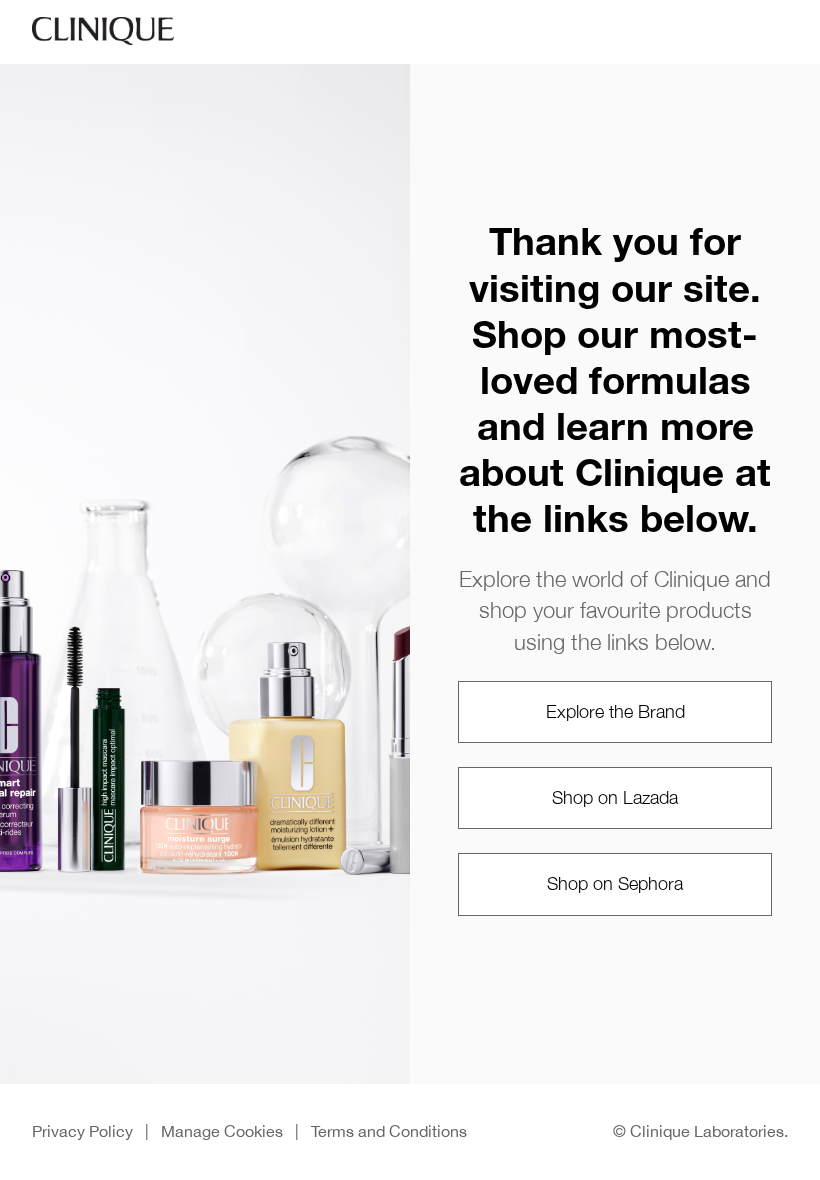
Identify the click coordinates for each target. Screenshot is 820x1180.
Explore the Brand (615, 711)
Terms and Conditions (389, 1131)
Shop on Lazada (615, 797)
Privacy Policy (82, 1131)
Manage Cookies (222, 1131)
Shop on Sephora (615, 883)
